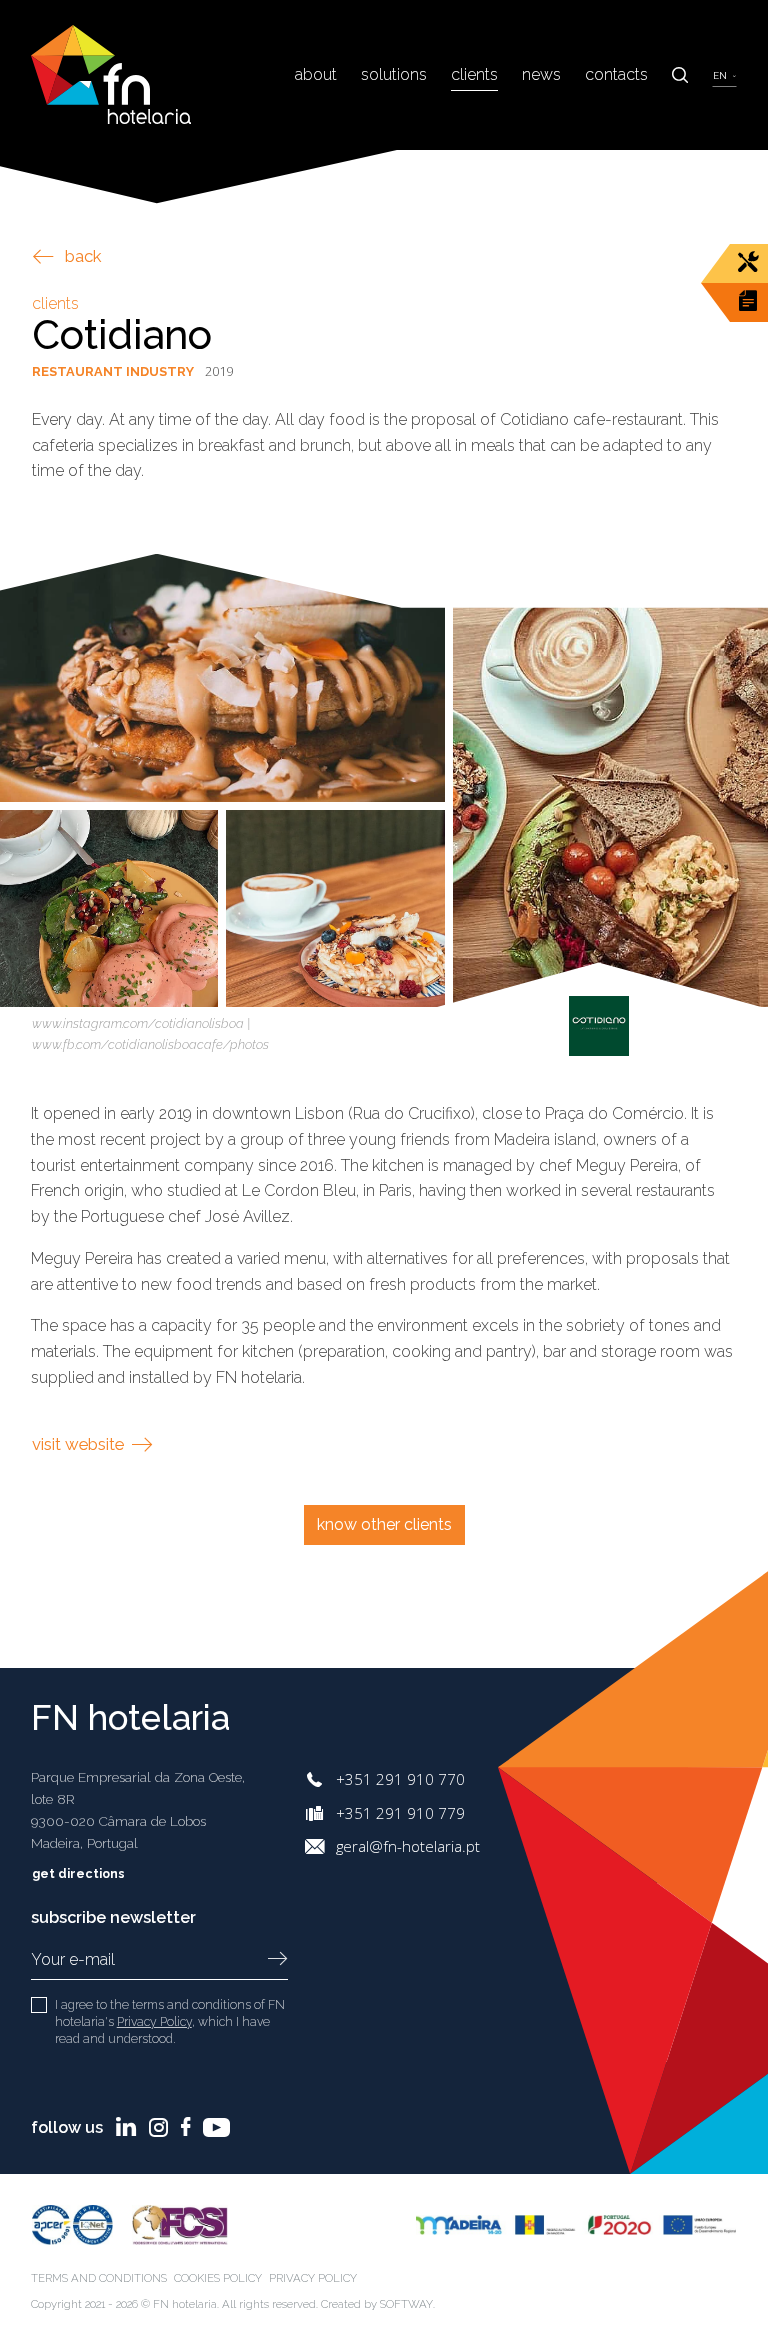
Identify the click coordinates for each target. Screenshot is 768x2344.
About (316, 74)
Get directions (80, 1873)
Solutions (394, 74)
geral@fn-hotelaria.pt (408, 1846)
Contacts (616, 74)
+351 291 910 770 (400, 1779)
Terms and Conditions (99, 2278)
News (541, 74)
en (721, 75)
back (83, 256)
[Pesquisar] (680, 75)
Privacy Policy (154, 2021)
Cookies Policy (218, 2278)
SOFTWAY (406, 2304)
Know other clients (384, 1524)
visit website (80, 1444)
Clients (474, 74)
